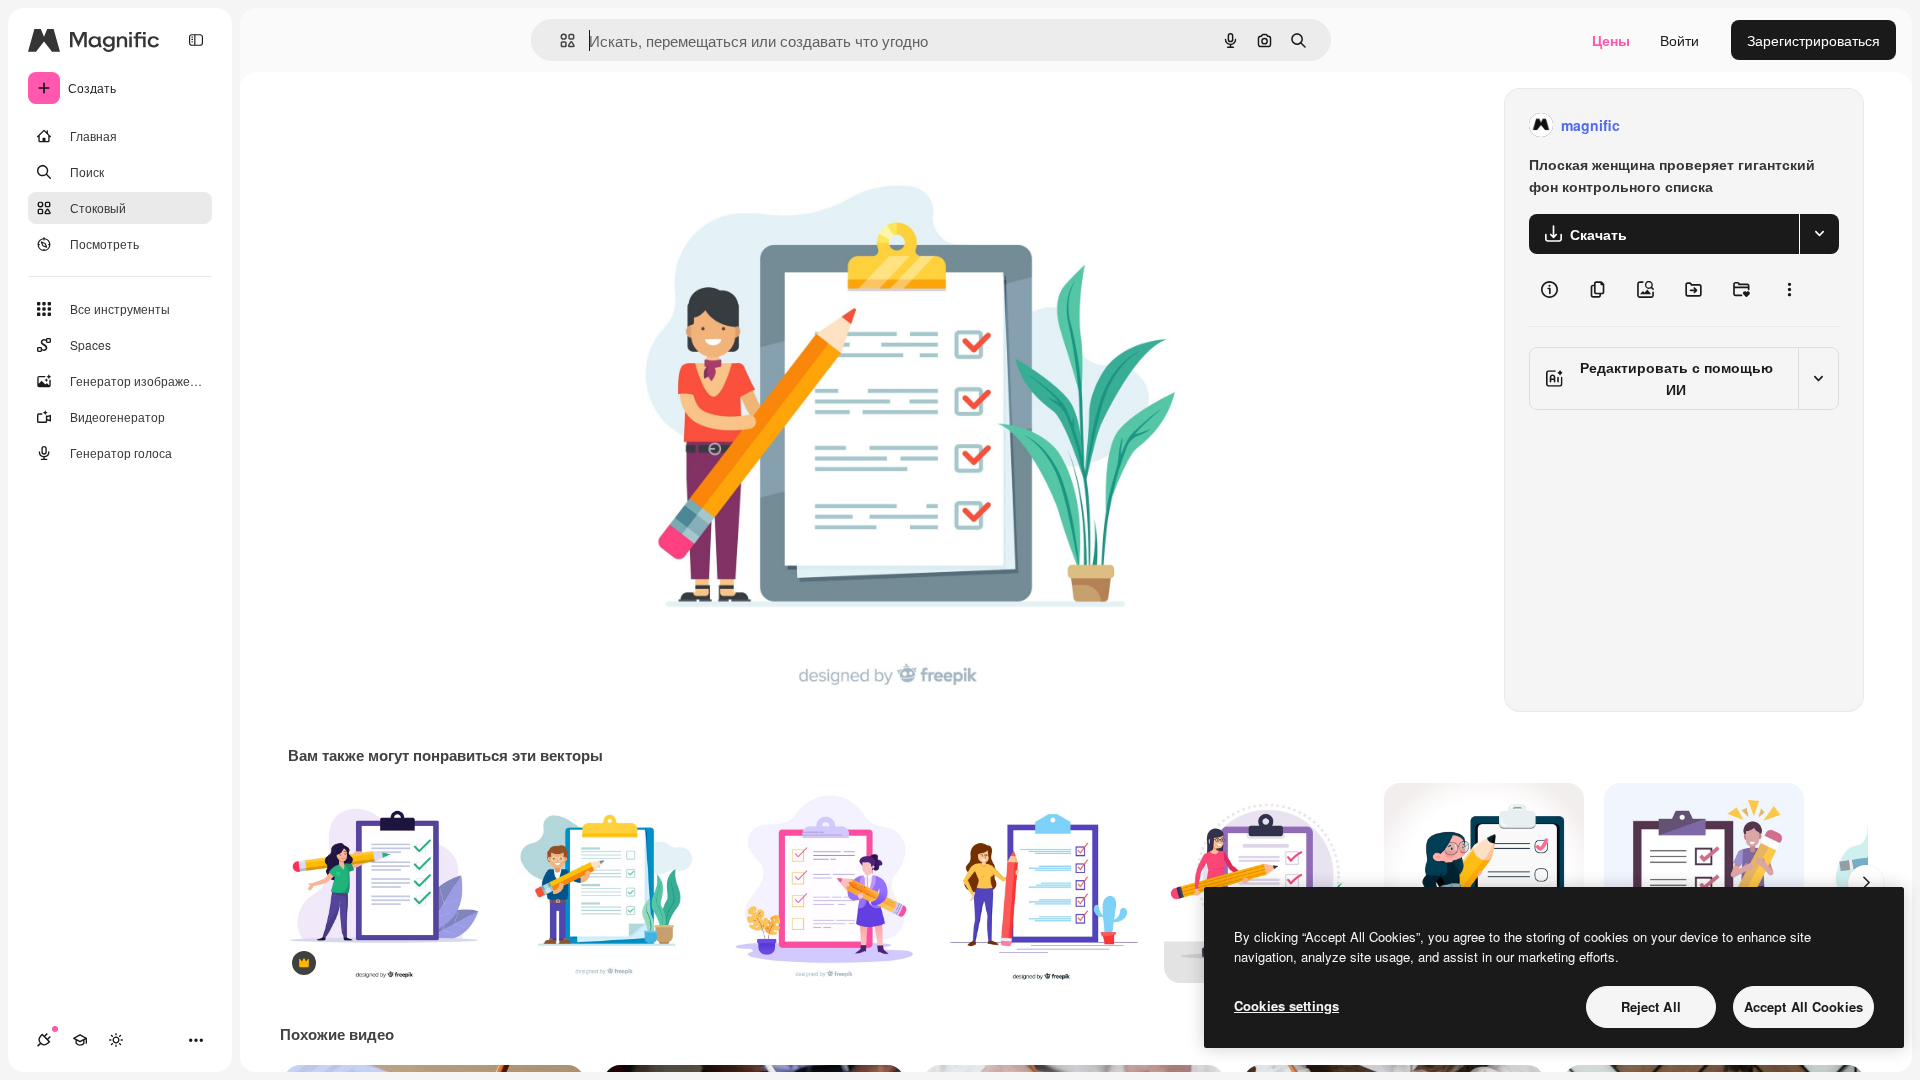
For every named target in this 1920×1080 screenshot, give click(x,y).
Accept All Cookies (1803, 1006)
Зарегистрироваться (1813, 40)
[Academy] (80, 1040)
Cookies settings (1286, 1005)
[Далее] (1866, 883)
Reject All (1651, 1006)
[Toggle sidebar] (196, 40)
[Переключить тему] (116, 1040)
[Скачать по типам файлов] (1819, 234)
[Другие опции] (1789, 290)
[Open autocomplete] (559, 40)
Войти (1679, 40)
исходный (710, 125)
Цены (1611, 40)
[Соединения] (44, 1040)
